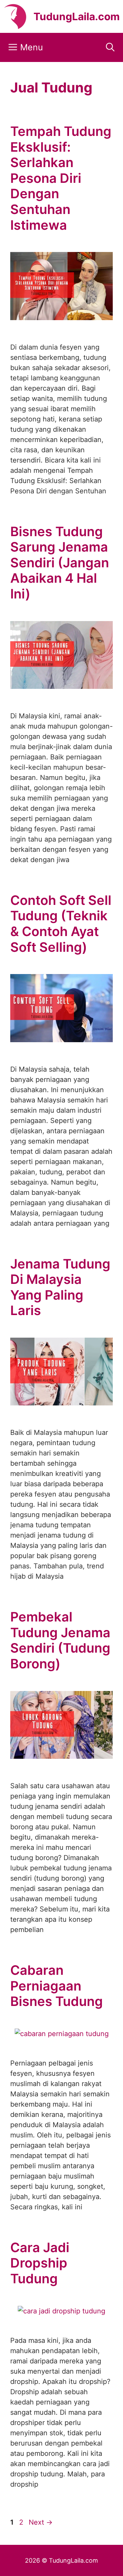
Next (41, 2522)
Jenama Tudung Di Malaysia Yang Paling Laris (60, 1287)
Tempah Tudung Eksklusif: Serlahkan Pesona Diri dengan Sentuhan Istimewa (61, 178)
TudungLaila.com (77, 16)
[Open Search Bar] (110, 47)
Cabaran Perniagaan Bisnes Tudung (57, 1986)
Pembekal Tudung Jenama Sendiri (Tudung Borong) (60, 1640)
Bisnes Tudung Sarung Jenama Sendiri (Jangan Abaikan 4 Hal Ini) (60, 563)
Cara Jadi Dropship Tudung (40, 2263)
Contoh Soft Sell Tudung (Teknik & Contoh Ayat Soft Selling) (61, 924)
